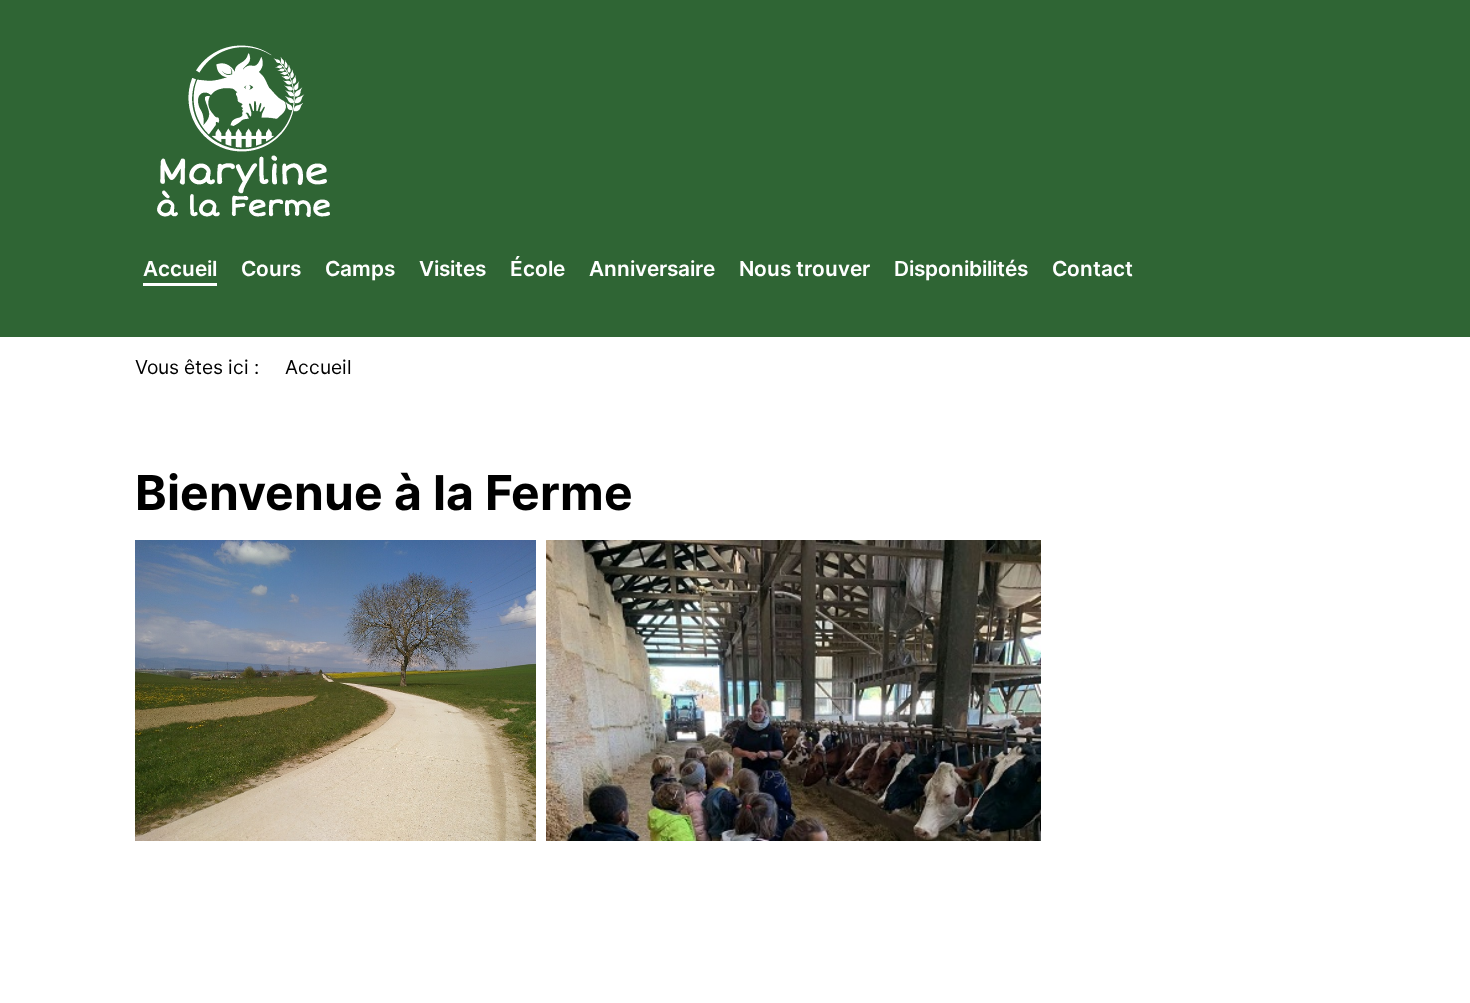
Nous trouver (804, 268)
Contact (1092, 268)
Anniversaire (652, 268)
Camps (360, 268)
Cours (271, 268)
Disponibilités (961, 268)
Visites (452, 268)
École (537, 268)
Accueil (180, 268)
